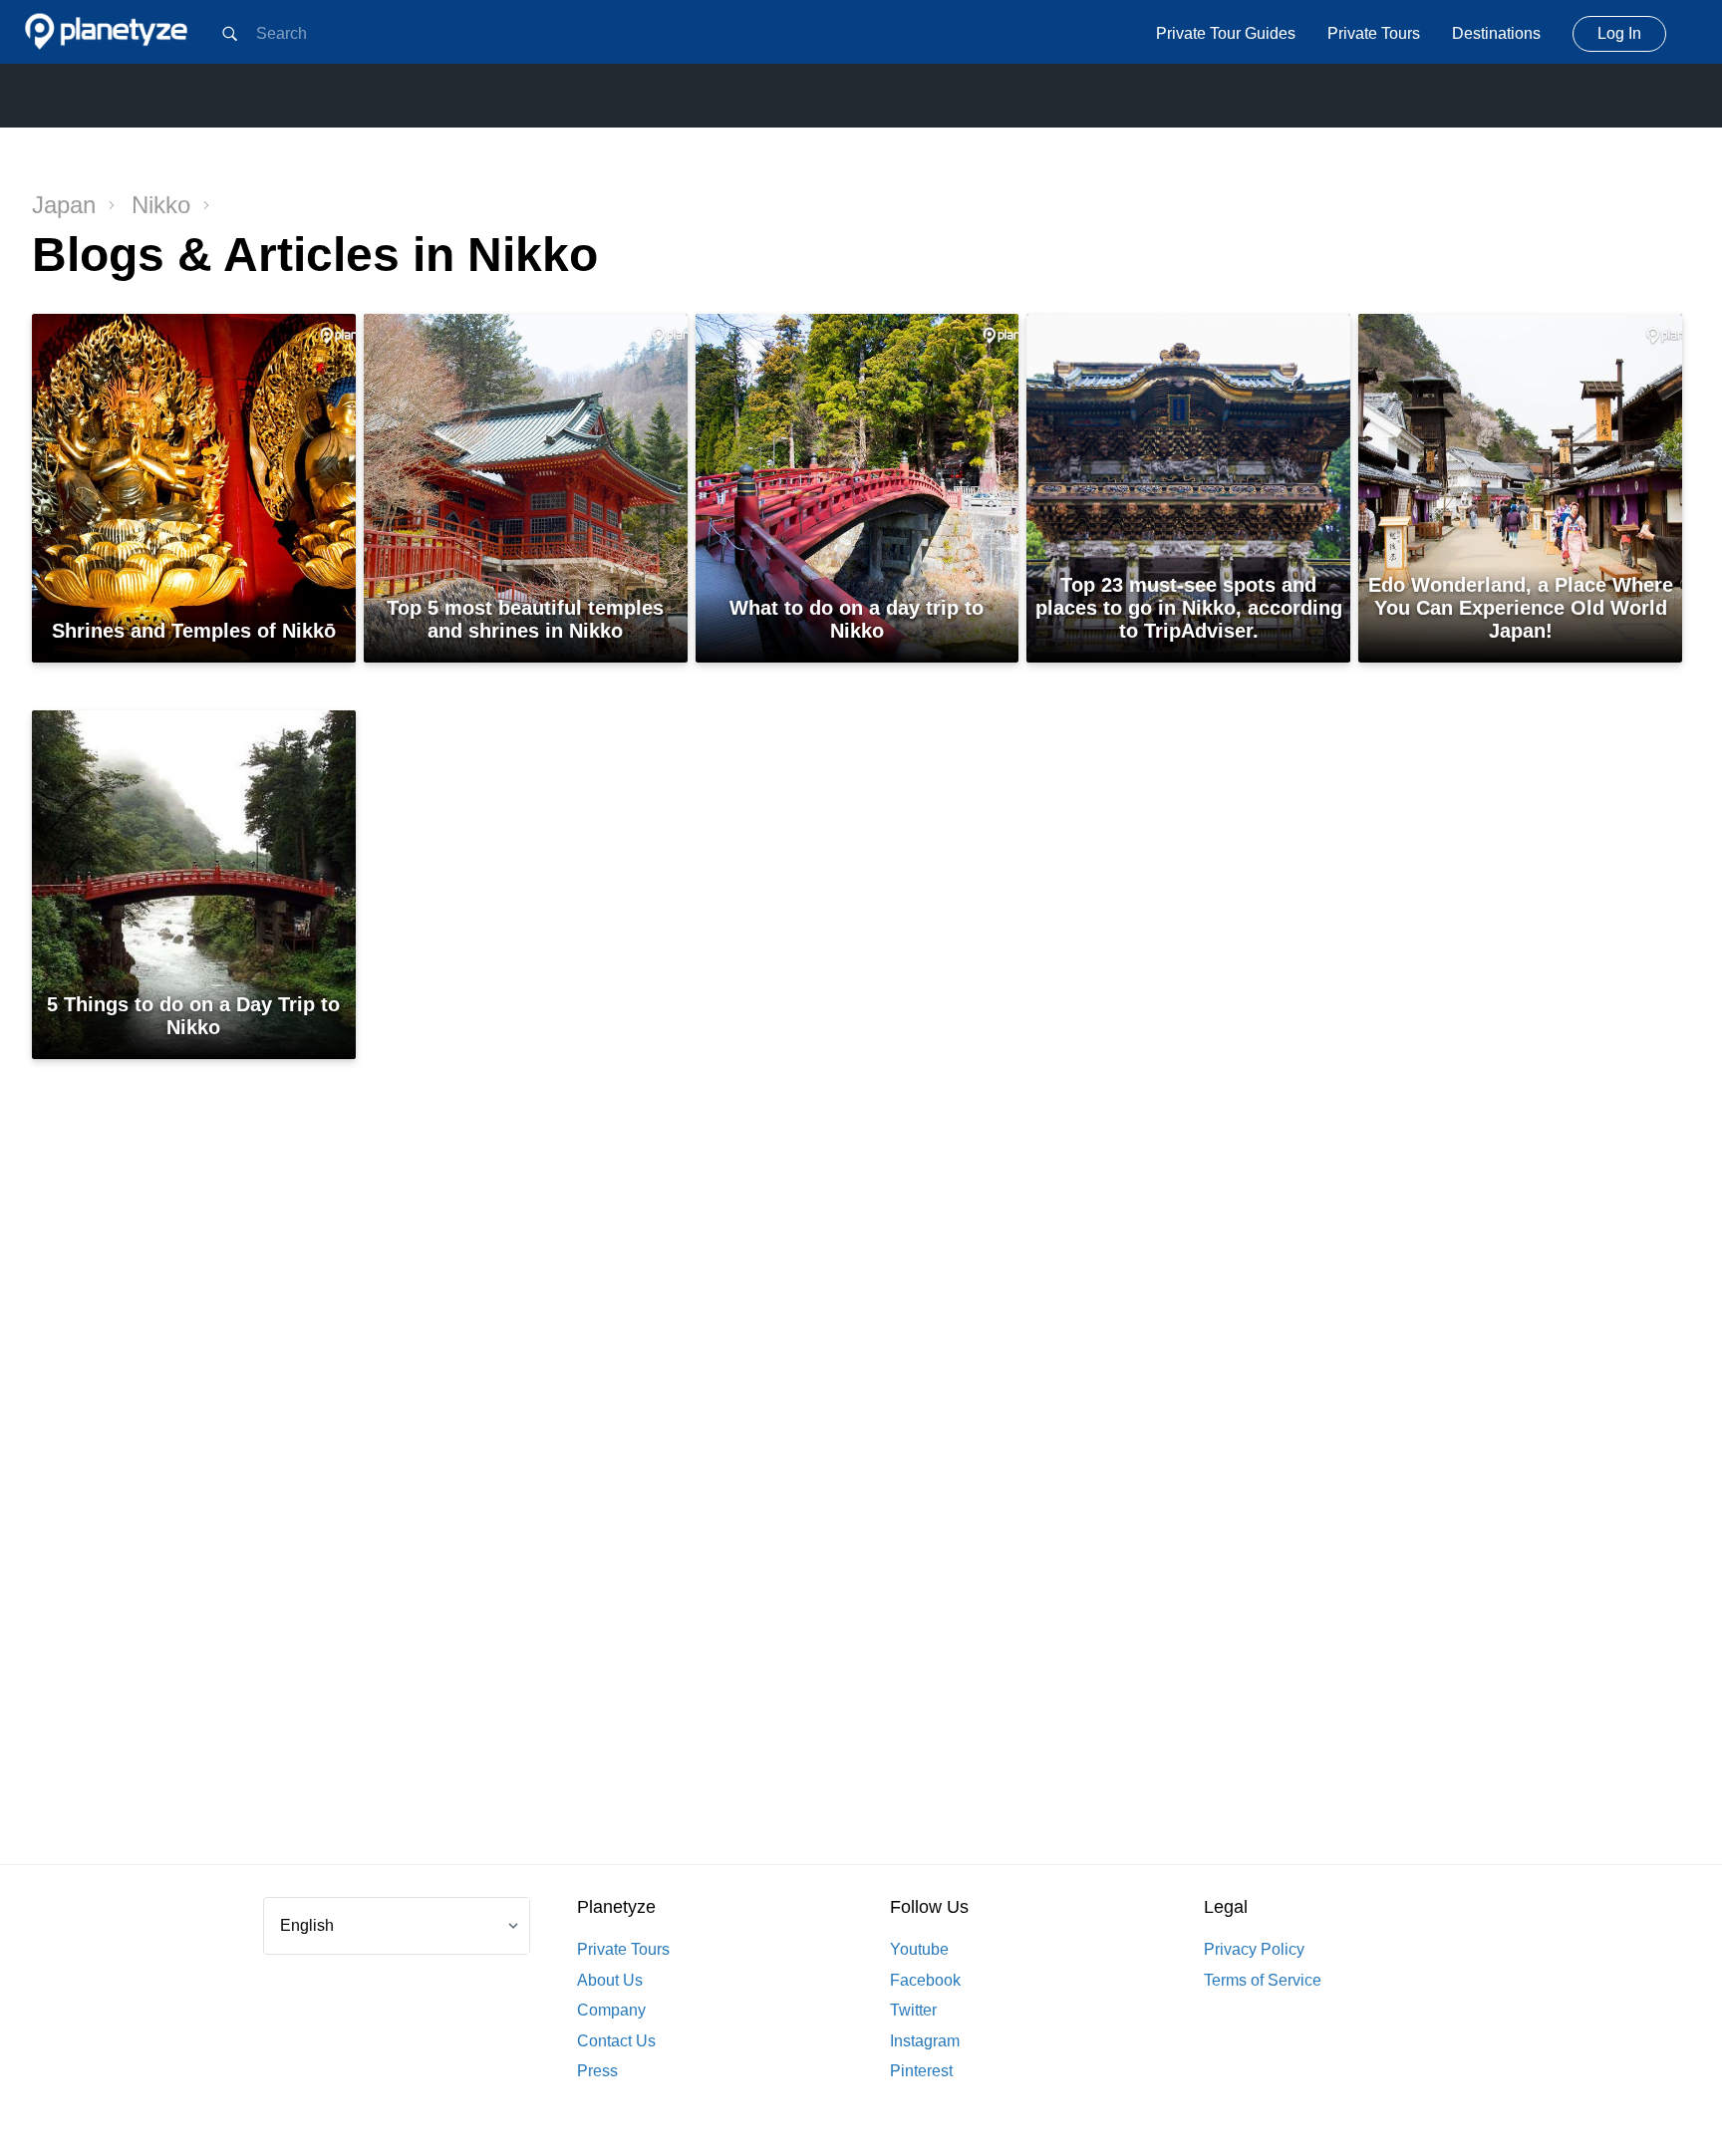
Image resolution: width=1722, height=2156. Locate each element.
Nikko (161, 205)
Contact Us (616, 2041)
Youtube (919, 1949)
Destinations (1496, 33)
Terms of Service (1263, 1980)
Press (597, 2071)
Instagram (925, 2041)
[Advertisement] (861, 1501)
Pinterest (921, 2071)
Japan (64, 205)
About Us (610, 1980)
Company (611, 2010)
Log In (1619, 33)
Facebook (925, 1980)
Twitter (913, 2010)
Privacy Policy (1254, 1949)
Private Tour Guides (1226, 33)
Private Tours (1374, 33)
